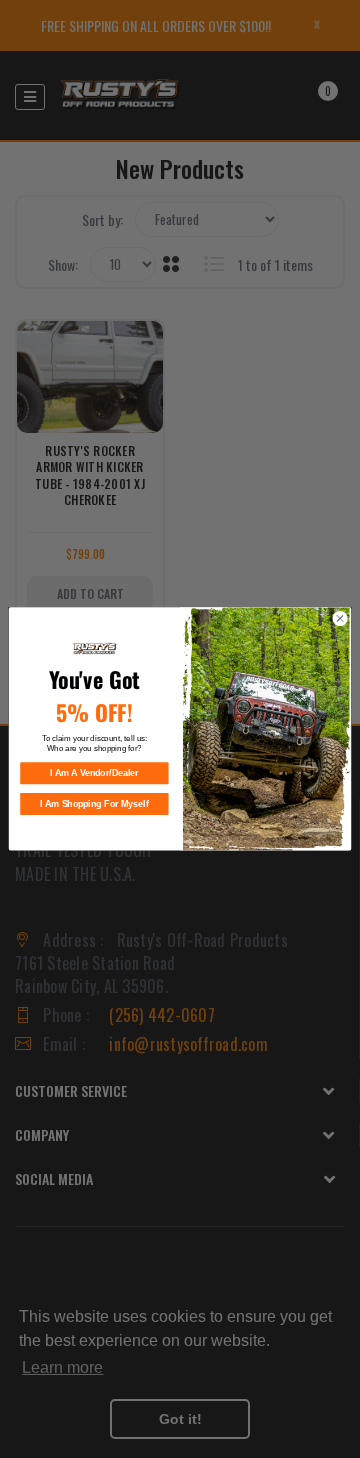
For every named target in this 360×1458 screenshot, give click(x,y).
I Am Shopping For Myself (94, 804)
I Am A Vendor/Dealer (94, 773)
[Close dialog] (339, 618)
